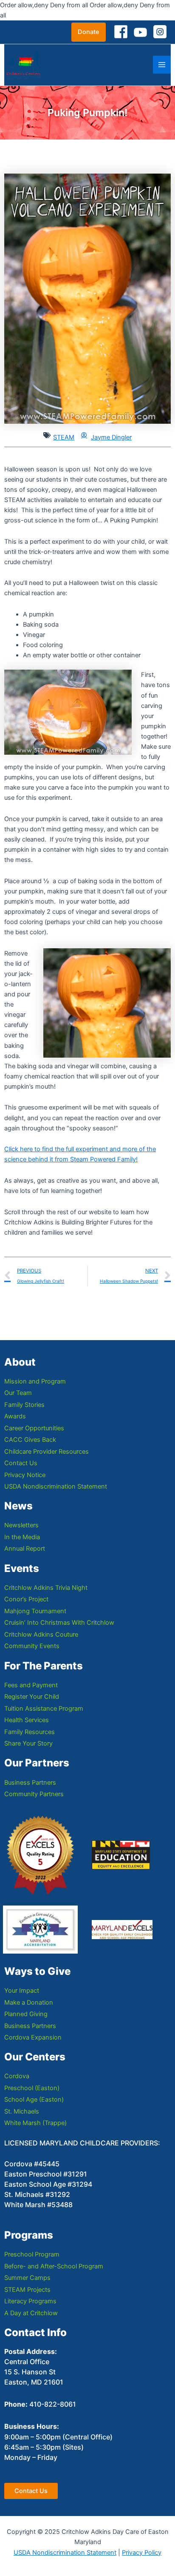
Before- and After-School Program (54, 2266)
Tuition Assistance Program (44, 1709)
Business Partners (30, 1783)
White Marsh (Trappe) (35, 2123)
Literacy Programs (30, 2301)
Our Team (18, 1393)
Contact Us (21, 1463)
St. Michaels (22, 2111)
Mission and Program (35, 1381)
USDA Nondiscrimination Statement (56, 1486)
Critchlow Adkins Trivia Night (46, 1588)
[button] (89, 32)
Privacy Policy (142, 2553)
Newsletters (21, 1525)
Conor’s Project (26, 1599)
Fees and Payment (31, 1685)
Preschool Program (32, 2254)
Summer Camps (27, 2278)
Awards (15, 1416)
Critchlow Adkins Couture (41, 1635)
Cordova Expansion (33, 2037)
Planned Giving (26, 2014)
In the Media (22, 1537)
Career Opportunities (34, 1428)
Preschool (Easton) (32, 2088)
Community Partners (34, 1794)
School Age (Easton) (34, 2100)
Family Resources (30, 1732)
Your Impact (22, 1991)
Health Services (27, 1720)
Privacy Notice (25, 1475)
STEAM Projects (27, 2290)
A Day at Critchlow (31, 2313)
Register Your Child (32, 1697)
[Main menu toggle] (162, 65)
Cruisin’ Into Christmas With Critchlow (59, 1623)
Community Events (32, 1646)
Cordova (17, 2076)
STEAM (64, 437)
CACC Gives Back (30, 1440)
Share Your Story (28, 1743)
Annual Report (25, 1549)
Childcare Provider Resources (47, 1452)
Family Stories (24, 1405)
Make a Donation (29, 2003)
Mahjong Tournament (35, 1611)
